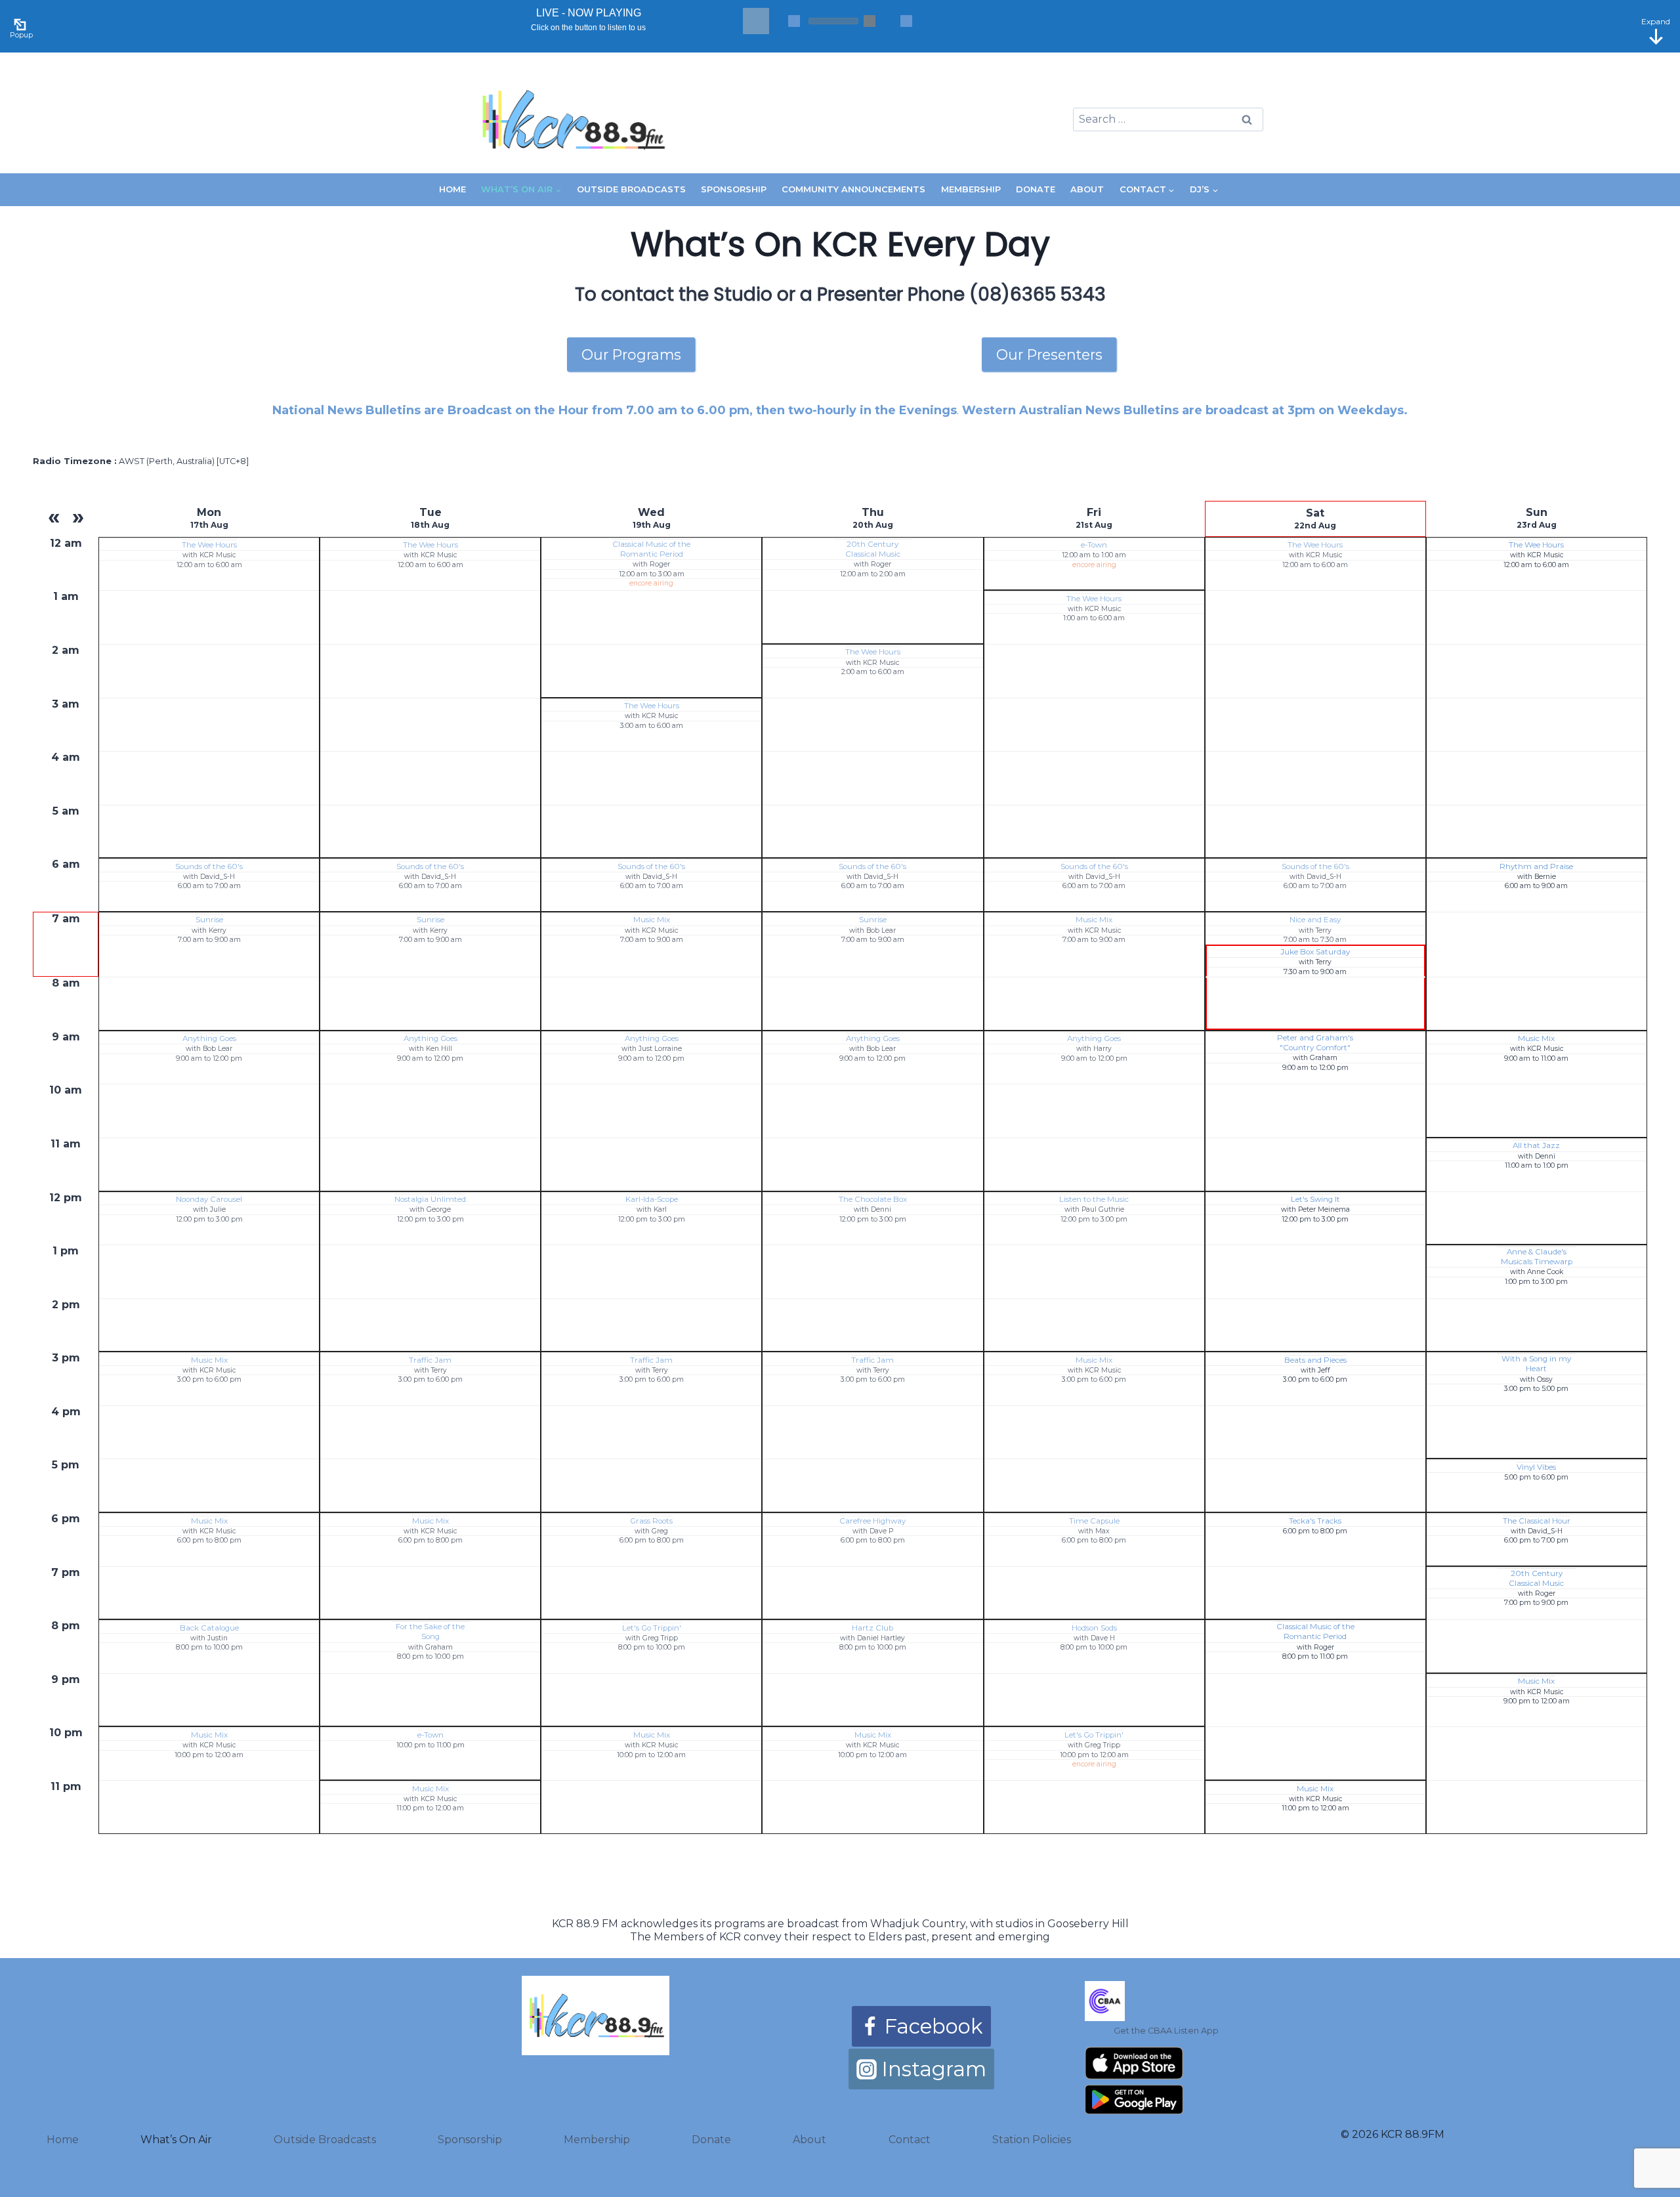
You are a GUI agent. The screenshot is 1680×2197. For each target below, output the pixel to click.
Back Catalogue (209, 1628)
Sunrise (209, 920)
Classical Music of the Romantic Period (651, 549)
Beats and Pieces (1315, 1360)
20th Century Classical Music (873, 549)
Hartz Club (872, 1628)
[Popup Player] (22, 23)
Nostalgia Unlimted (430, 1199)
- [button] (794, 21)
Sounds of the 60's (209, 866)
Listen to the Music (1094, 1199)
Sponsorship (734, 189)
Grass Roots (651, 1521)
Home (452, 189)
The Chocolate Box (873, 1199)
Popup (21, 35)
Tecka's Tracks (1315, 1521)
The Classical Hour (1537, 1521)
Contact (910, 2140)
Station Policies (1032, 2140)
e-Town (1094, 545)
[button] (756, 21)
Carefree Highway (872, 1521)
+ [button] (906, 21)
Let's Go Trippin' (652, 1628)
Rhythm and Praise (1536, 866)
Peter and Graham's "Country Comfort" (1315, 1043)
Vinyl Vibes (1536, 1467)
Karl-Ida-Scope (652, 1199)
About (1087, 189)
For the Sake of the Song (430, 1632)
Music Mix (652, 920)
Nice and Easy (1315, 920)
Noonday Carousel (209, 1199)
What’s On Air (176, 2140)
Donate (1036, 189)
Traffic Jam (430, 1360)
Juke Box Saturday (1315, 952)
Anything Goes (209, 1038)
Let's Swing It (1315, 1199)
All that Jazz (1536, 1145)
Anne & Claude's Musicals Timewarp (1537, 1257)
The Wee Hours (209, 545)
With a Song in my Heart (1536, 1364)
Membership (971, 189)
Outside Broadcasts (631, 189)
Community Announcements (853, 189)
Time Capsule (1094, 1521)
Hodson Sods (1094, 1628)
